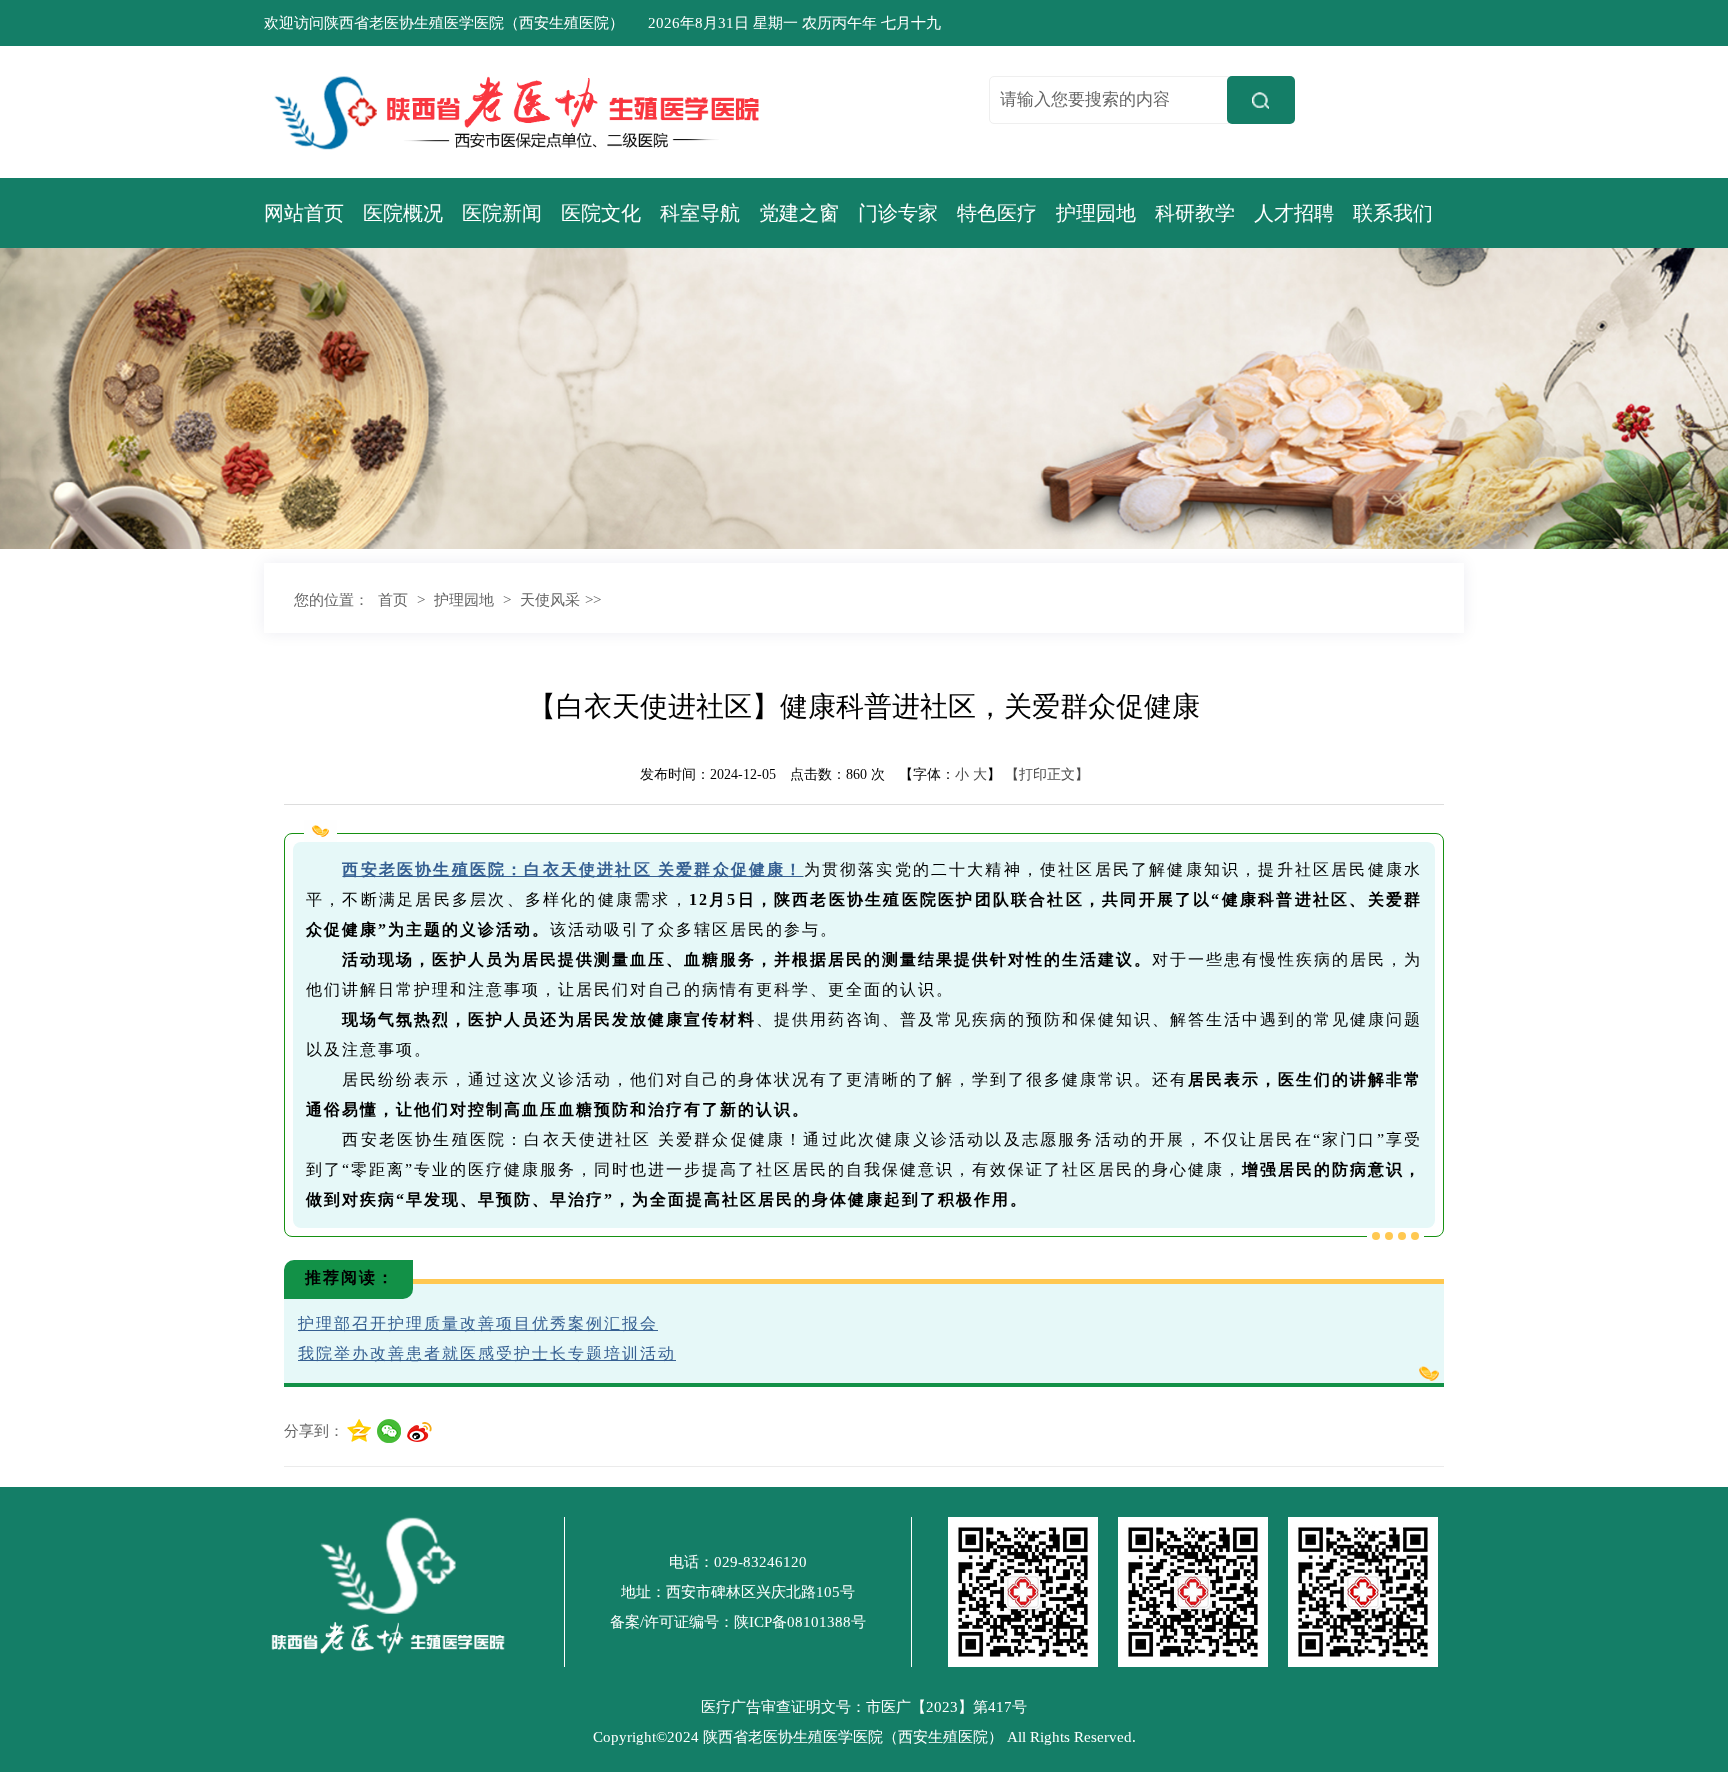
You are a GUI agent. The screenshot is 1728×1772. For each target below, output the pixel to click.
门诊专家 (898, 213)
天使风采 (550, 600)
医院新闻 (502, 213)
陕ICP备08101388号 (800, 1622)
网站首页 (304, 213)
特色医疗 (997, 213)
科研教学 (1195, 213)
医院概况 (403, 213)
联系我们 (1393, 213)
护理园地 (1096, 213)
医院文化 (601, 213)
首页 (393, 600)
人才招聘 (1294, 213)
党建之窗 (799, 213)
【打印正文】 (1047, 774)
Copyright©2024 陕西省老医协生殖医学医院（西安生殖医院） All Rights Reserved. (864, 1737)
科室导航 (700, 213)
